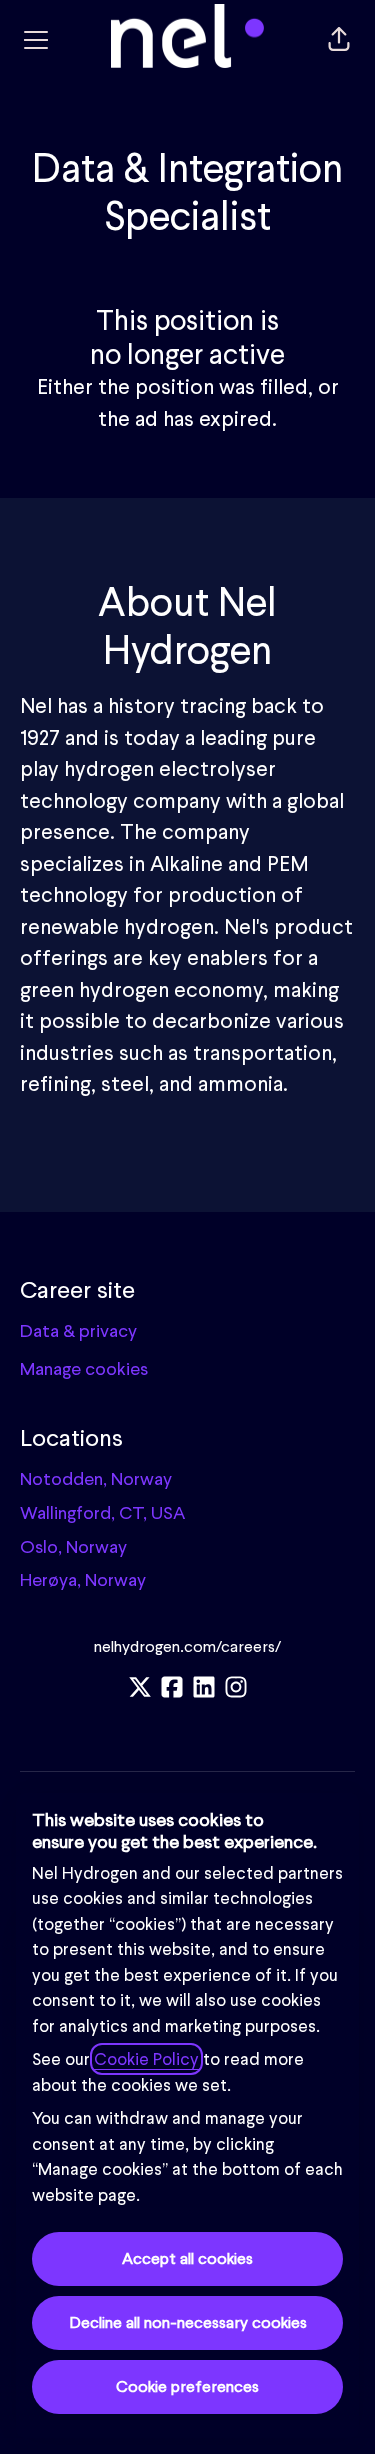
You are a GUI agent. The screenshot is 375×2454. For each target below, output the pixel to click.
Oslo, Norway (73, 1546)
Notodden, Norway (96, 1478)
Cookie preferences (187, 2386)
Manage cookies (84, 1368)
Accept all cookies (187, 2258)
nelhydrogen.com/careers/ (187, 1646)
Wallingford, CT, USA (102, 1512)
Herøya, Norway (83, 1579)
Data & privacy (78, 1330)
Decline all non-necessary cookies (188, 2322)
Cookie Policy (146, 2059)
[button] (339, 40)
